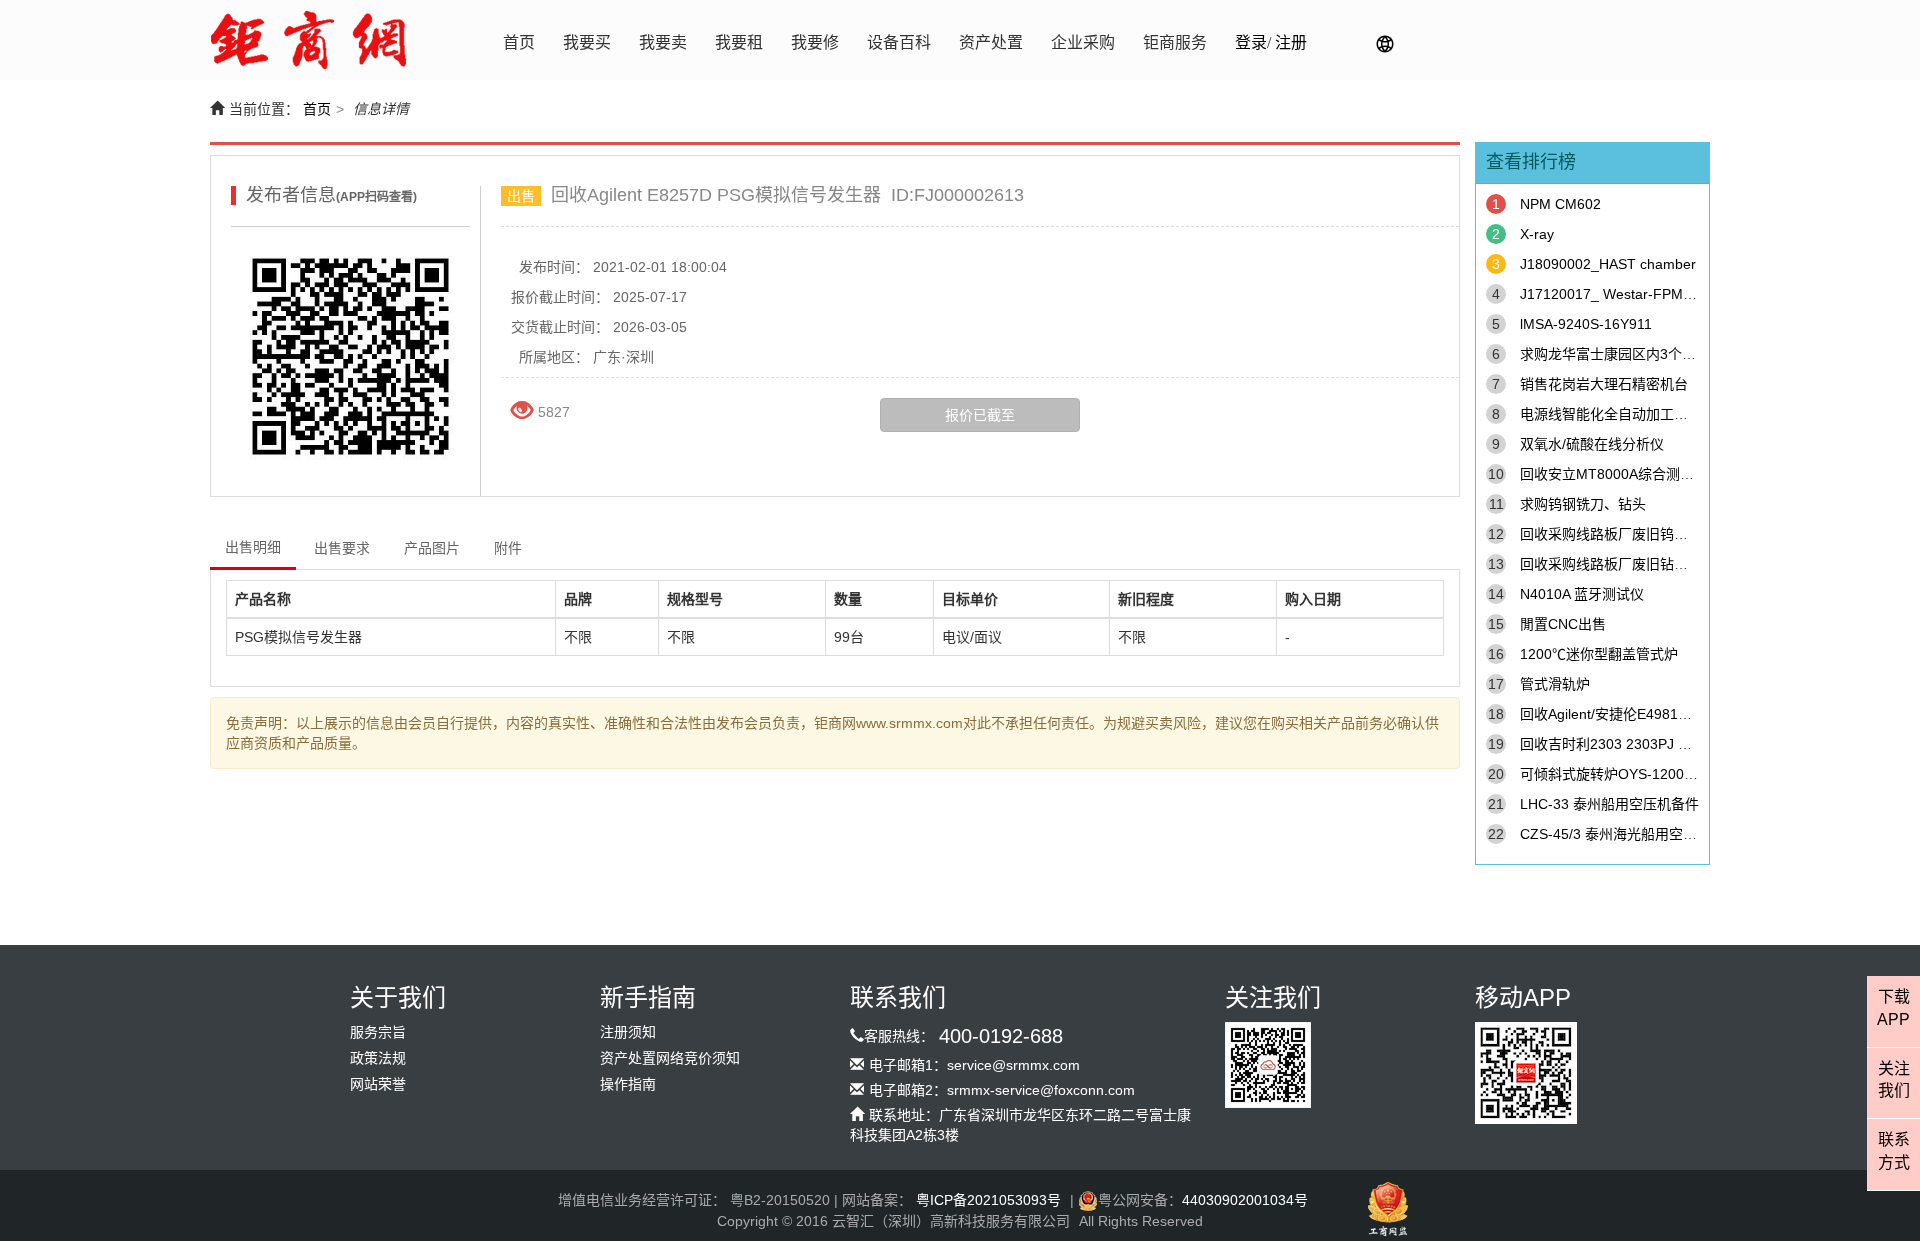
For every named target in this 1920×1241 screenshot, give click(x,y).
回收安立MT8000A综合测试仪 (1614, 474)
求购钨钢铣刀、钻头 (1583, 504)
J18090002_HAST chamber (1608, 264)
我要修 (815, 42)
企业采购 (1083, 42)
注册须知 (628, 1032)
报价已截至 (980, 415)
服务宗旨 (378, 1032)
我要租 (739, 42)
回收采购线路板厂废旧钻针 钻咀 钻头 (1636, 564)
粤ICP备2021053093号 (988, 1200)
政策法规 (378, 1058)
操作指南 (628, 1084)
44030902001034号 (1245, 1200)
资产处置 (991, 42)
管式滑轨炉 (1555, 684)
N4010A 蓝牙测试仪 (1582, 594)
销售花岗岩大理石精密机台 (1604, 384)
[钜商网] (308, 40)
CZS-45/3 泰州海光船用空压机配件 (1629, 834)
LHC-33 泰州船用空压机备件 (1609, 804)
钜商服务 (1175, 42)
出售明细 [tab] (253, 547)
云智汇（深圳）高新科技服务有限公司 (951, 1221)
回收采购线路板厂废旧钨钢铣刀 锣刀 (1634, 534)
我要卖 (663, 42)
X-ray (1537, 234)
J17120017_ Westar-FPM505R (1618, 294)
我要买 (587, 42)
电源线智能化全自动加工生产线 (1618, 414)
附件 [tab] (508, 548)
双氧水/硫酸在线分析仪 (1592, 444)
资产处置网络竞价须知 (670, 1058)
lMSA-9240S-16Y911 (1586, 324)
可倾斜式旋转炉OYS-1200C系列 (1621, 774)
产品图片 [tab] (432, 548)
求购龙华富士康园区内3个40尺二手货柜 (1644, 354)
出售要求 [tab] (342, 548)
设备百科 (899, 42)
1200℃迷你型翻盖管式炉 (1599, 654)
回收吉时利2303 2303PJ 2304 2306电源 (1647, 744)
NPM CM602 (1560, 204)
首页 (519, 42)
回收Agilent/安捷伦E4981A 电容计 (1626, 714)
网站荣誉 (378, 1084)
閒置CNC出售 (1563, 624)
